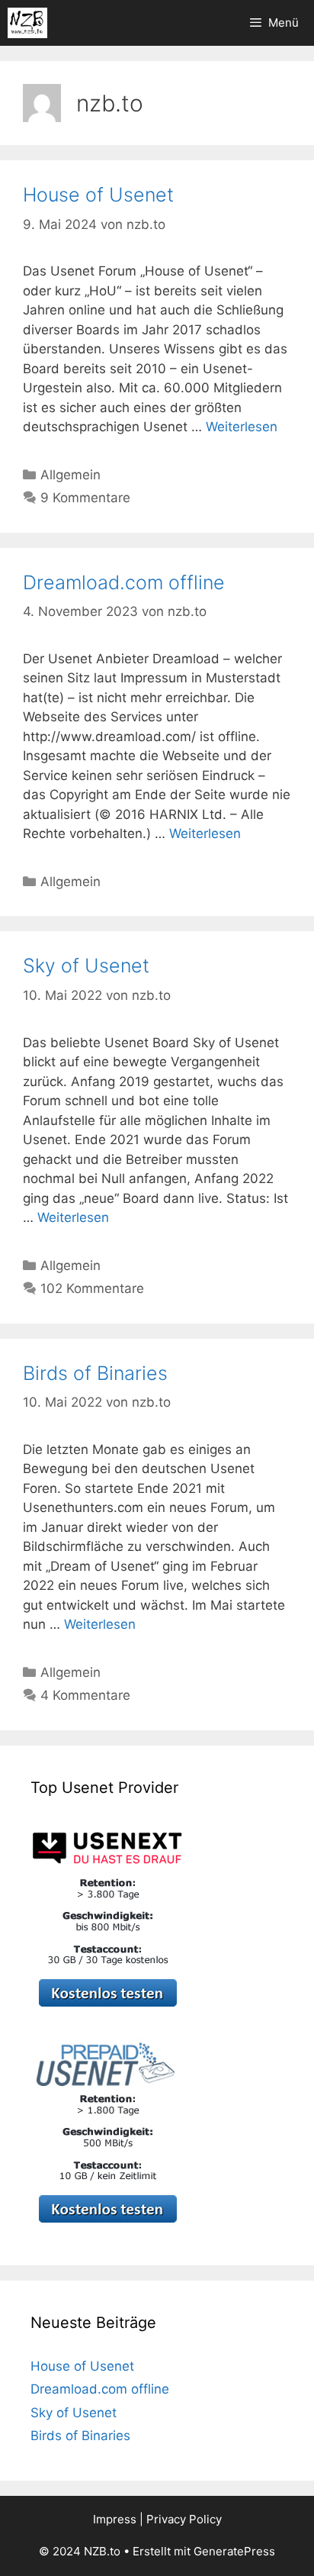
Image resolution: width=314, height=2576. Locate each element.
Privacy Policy (184, 2519)
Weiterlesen (242, 427)
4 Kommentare (85, 1695)
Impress (115, 2519)
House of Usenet (98, 195)
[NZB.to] (27, 23)
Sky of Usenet (86, 966)
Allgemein (70, 475)
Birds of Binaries (95, 1373)
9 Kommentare (85, 498)
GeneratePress (234, 2551)
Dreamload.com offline (124, 582)
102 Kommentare (92, 1288)
